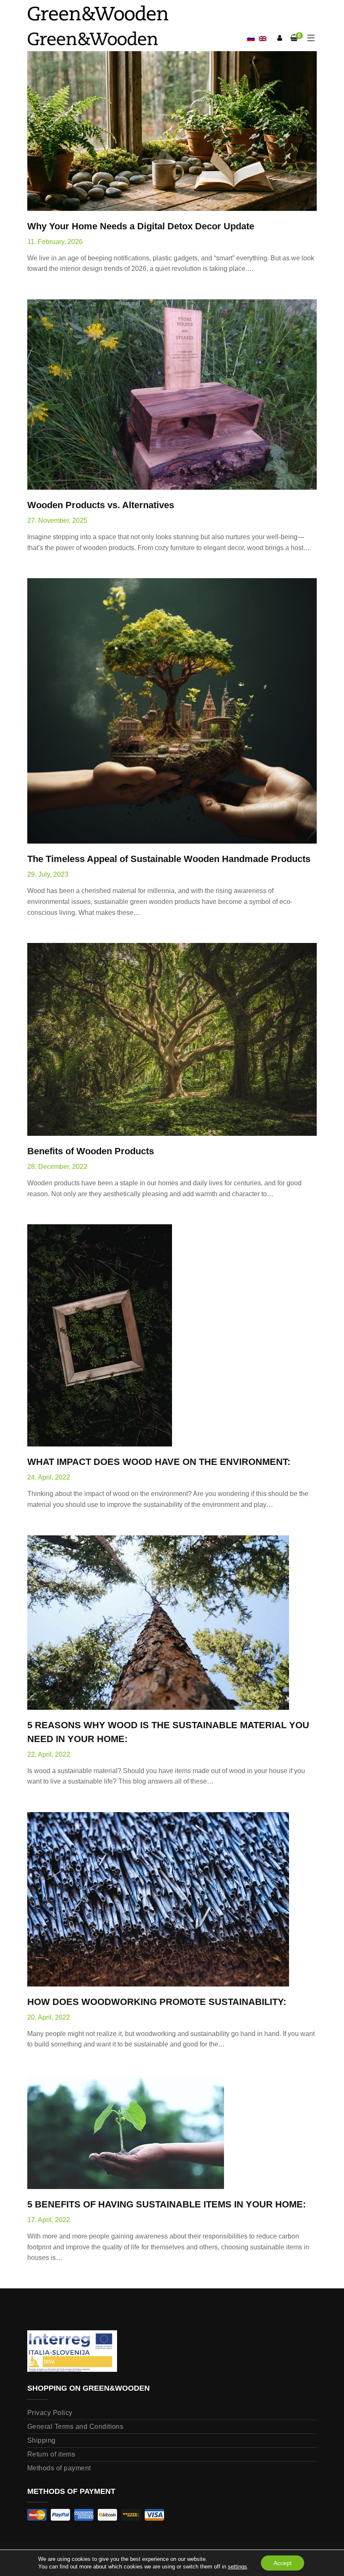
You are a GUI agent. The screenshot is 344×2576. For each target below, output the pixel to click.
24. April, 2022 (49, 1477)
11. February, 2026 (55, 242)
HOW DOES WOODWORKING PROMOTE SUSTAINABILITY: (157, 2002)
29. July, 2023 (48, 874)
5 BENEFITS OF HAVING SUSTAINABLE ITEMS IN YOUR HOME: (167, 2204)
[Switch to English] (263, 38)
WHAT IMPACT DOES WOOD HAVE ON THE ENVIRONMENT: (159, 1462)
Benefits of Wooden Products (91, 1151)
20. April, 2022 (49, 2017)
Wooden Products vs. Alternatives (101, 505)
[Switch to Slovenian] (251, 39)
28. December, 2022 (57, 1167)
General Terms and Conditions (75, 2427)
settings (237, 2567)
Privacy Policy (50, 2413)
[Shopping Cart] (294, 38)
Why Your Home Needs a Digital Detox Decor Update (141, 226)
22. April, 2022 (49, 1754)
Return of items (51, 2454)
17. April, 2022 (49, 2220)
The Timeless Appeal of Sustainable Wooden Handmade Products (169, 859)
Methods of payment (59, 2468)
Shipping (42, 2440)
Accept (283, 2563)
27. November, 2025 (57, 521)
